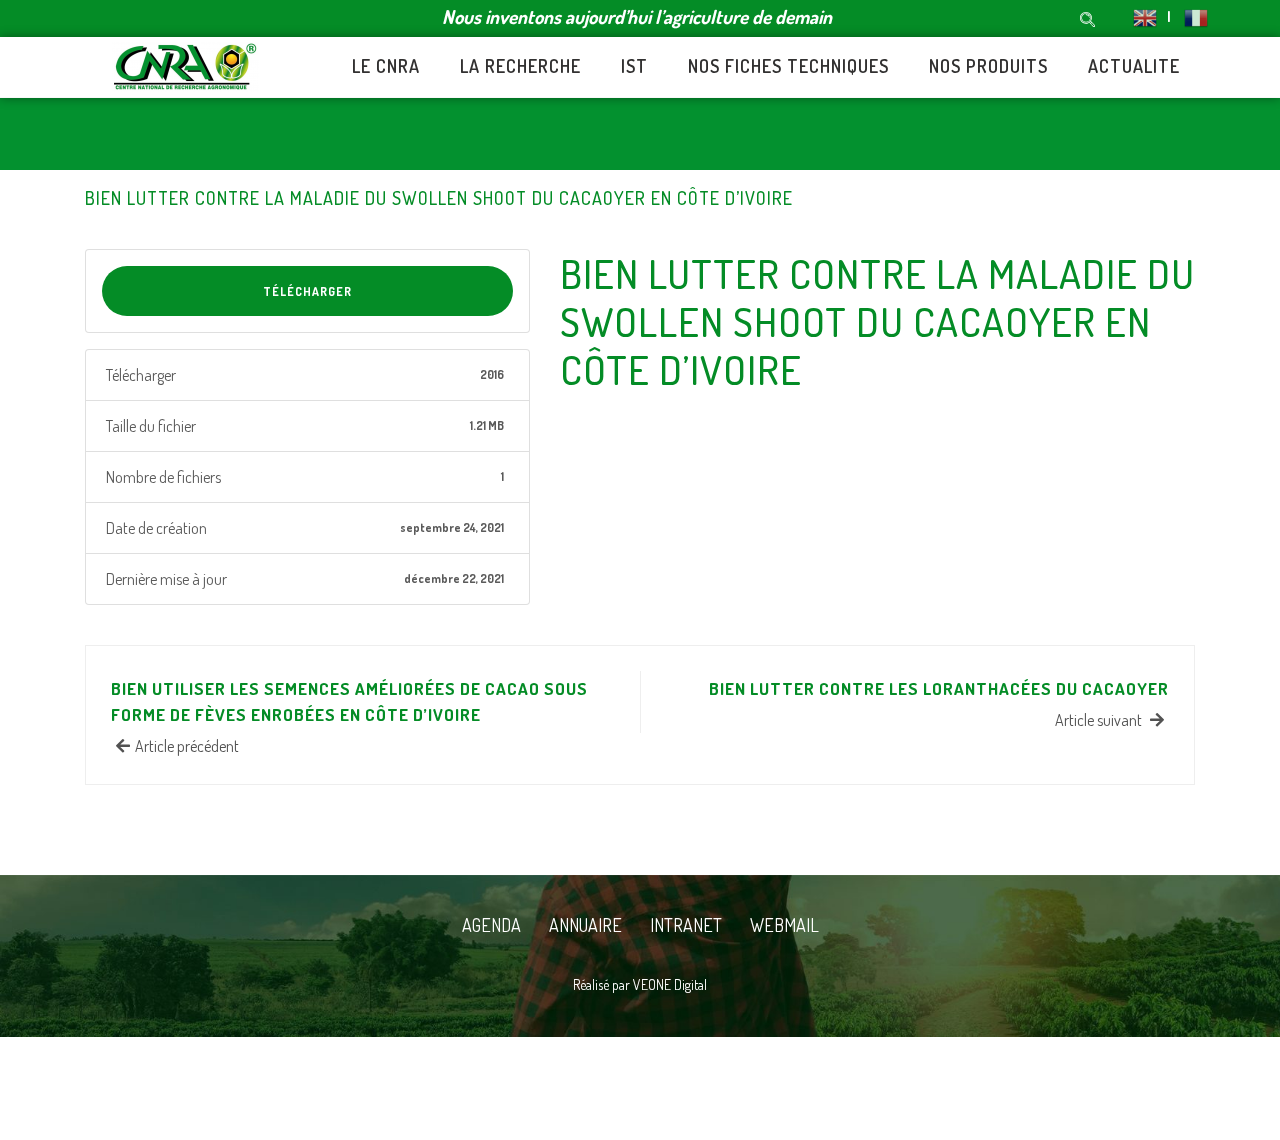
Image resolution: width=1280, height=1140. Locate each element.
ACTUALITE (1134, 66)
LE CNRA (386, 66)
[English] (1145, 16)
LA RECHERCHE (520, 66)
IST (634, 66)
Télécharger (307, 291)
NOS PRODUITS (988, 66)
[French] (1187, 16)
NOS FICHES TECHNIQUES (788, 66)
